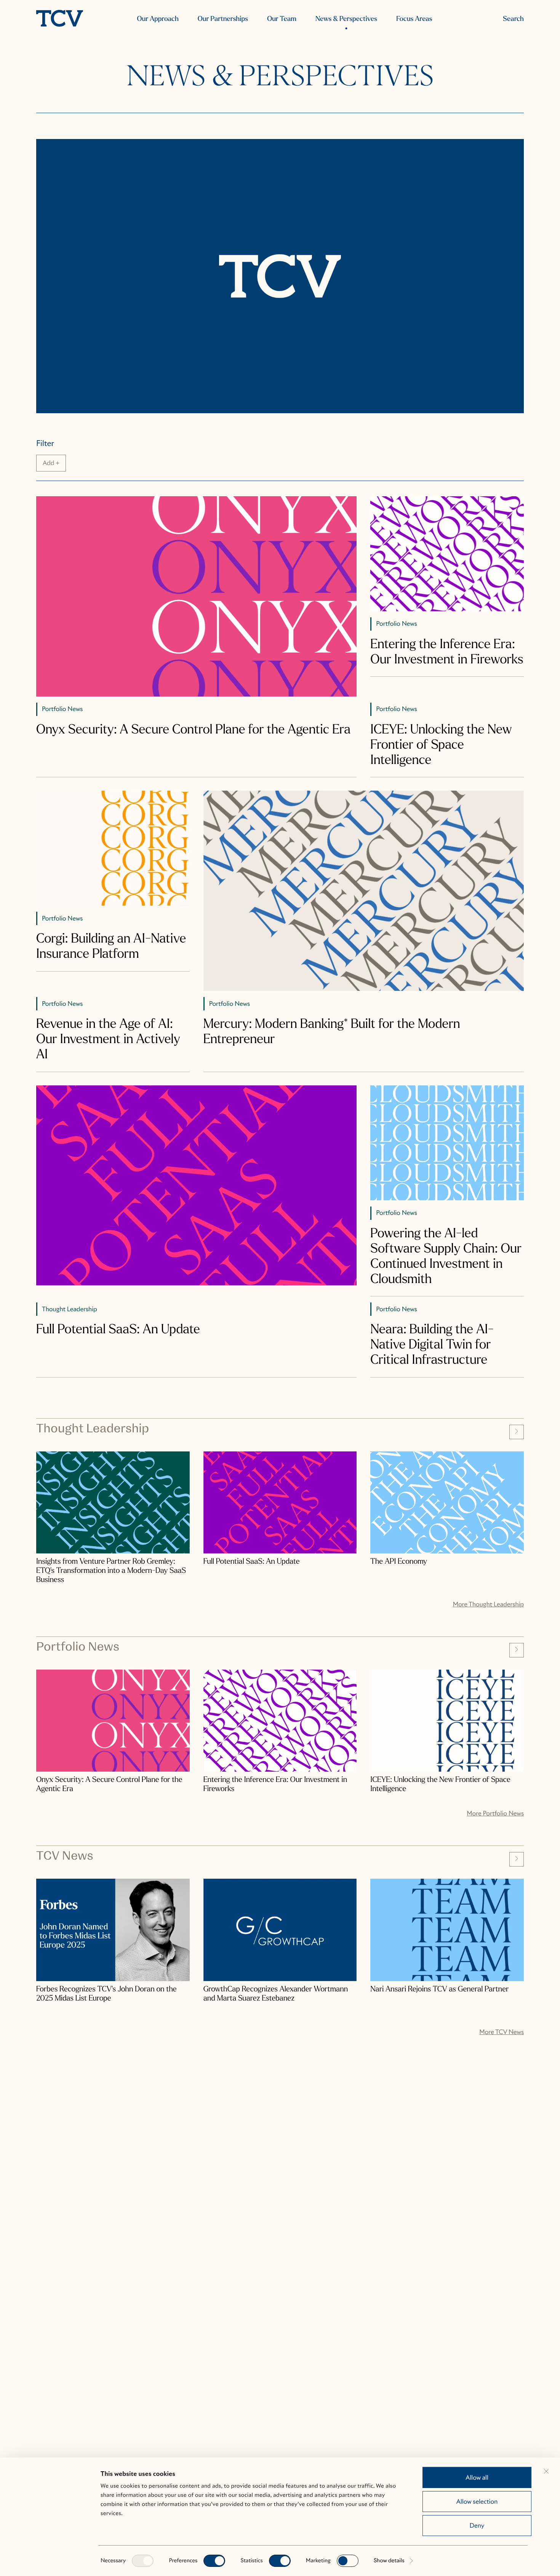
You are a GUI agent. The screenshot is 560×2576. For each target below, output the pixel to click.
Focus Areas (414, 19)
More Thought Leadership (488, 1604)
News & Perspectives (346, 19)
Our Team (282, 19)
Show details (389, 2561)
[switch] (214, 2561)
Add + (51, 463)
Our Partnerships (223, 19)
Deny (477, 2526)
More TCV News (502, 2032)
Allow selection (477, 2502)
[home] (60, 19)
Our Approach (158, 19)
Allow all (477, 2478)
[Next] (517, 1432)
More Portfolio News (495, 1813)
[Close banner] (546, 2471)
